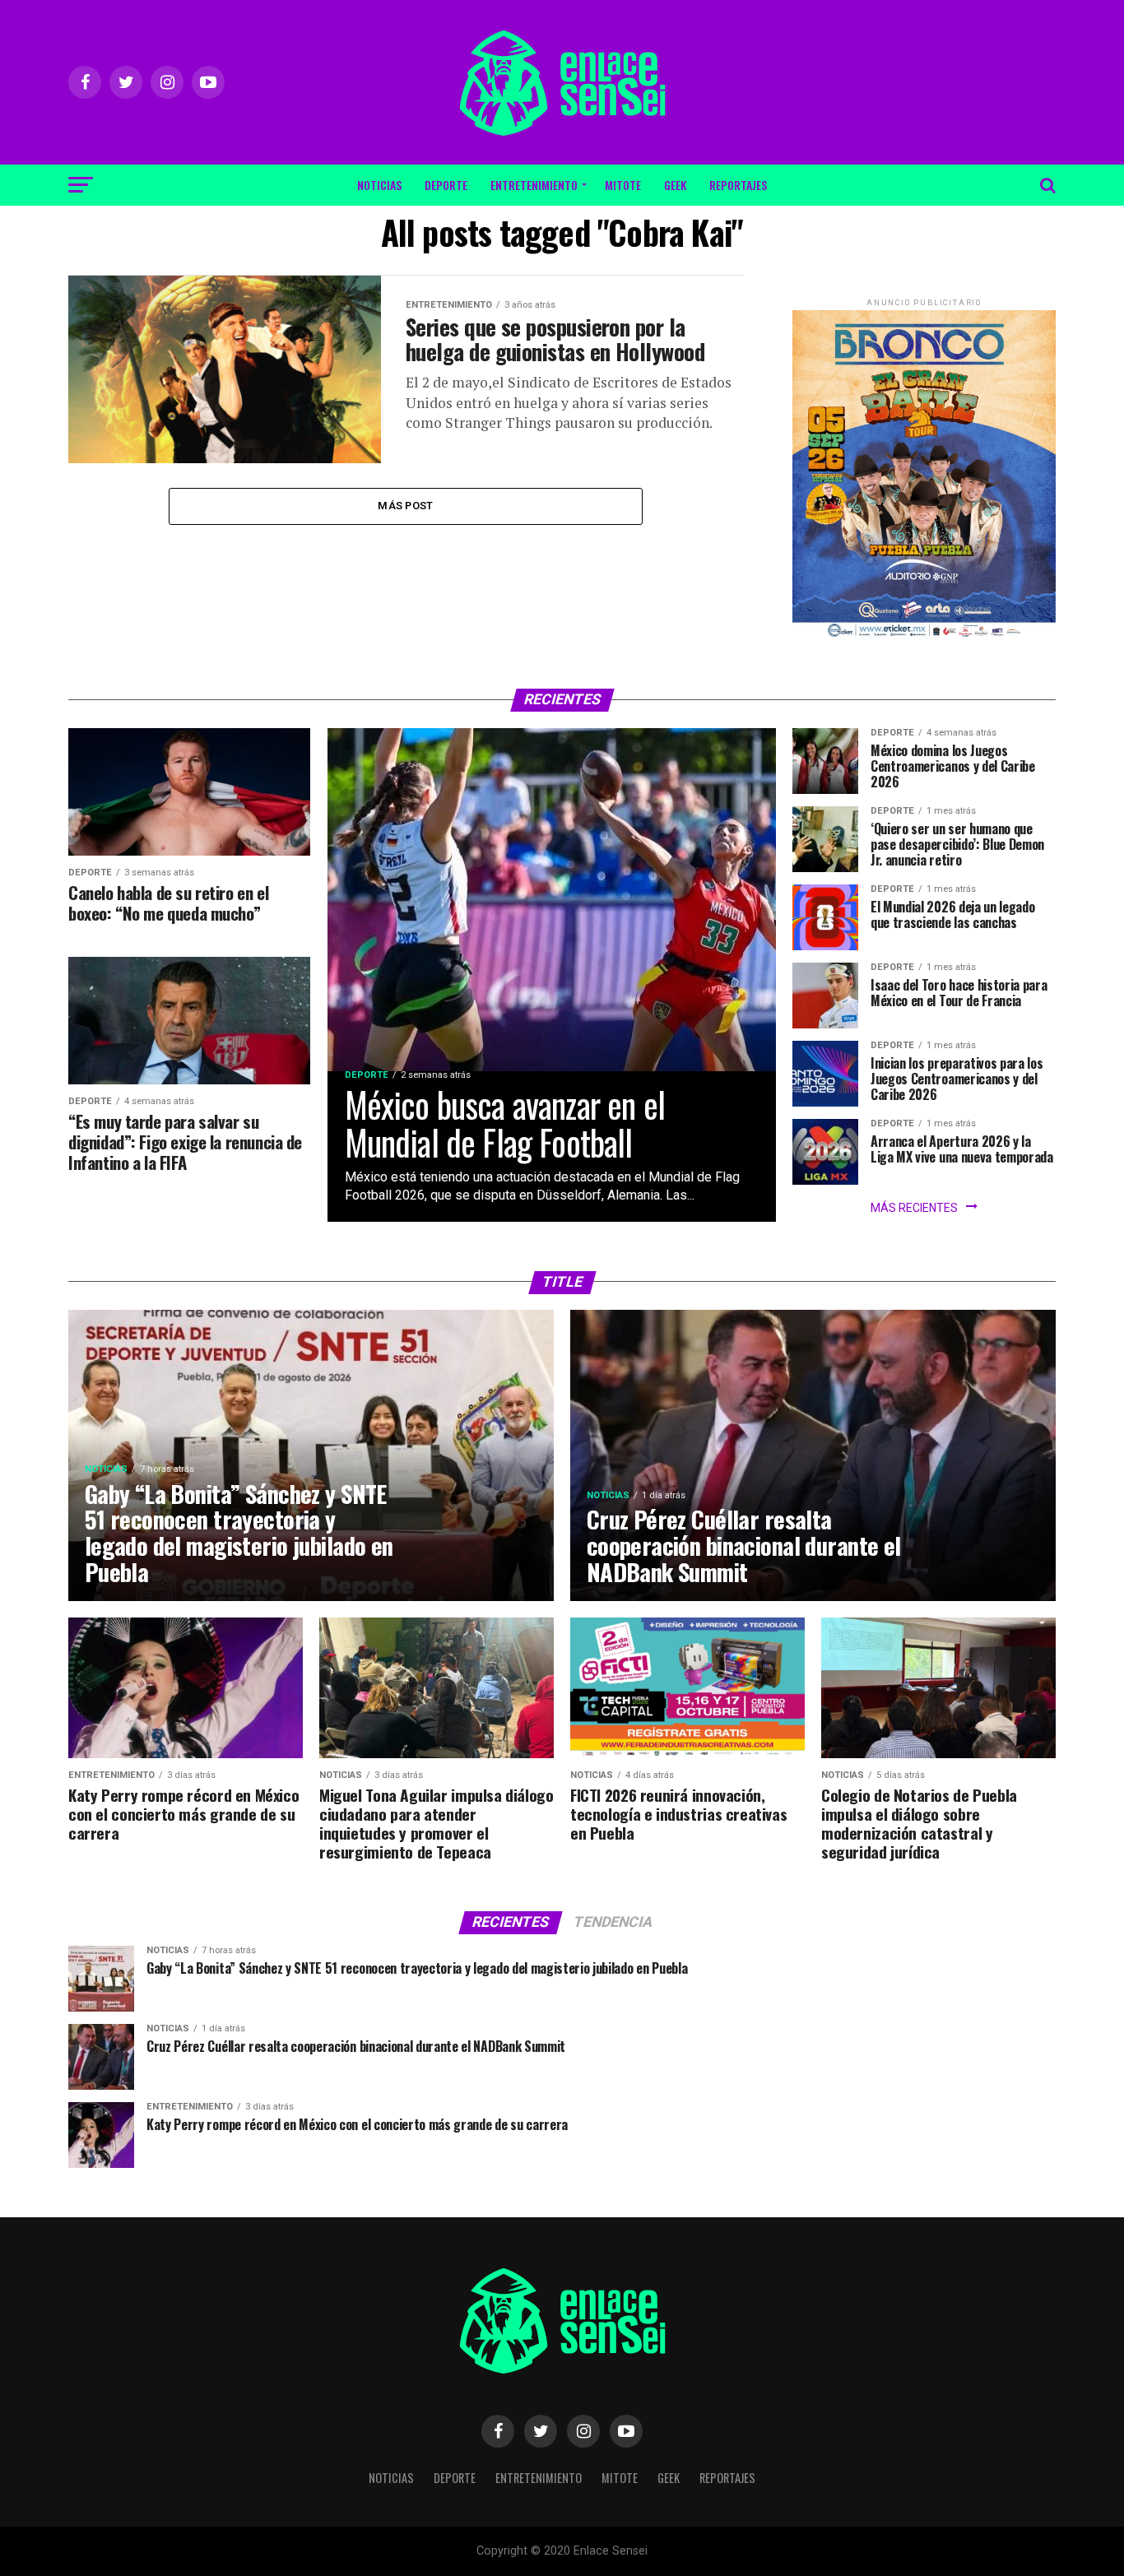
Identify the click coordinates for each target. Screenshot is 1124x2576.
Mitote (623, 185)
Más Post (405, 506)
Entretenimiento (534, 185)
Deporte (446, 185)
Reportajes (738, 185)
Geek (675, 185)
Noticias (379, 185)
